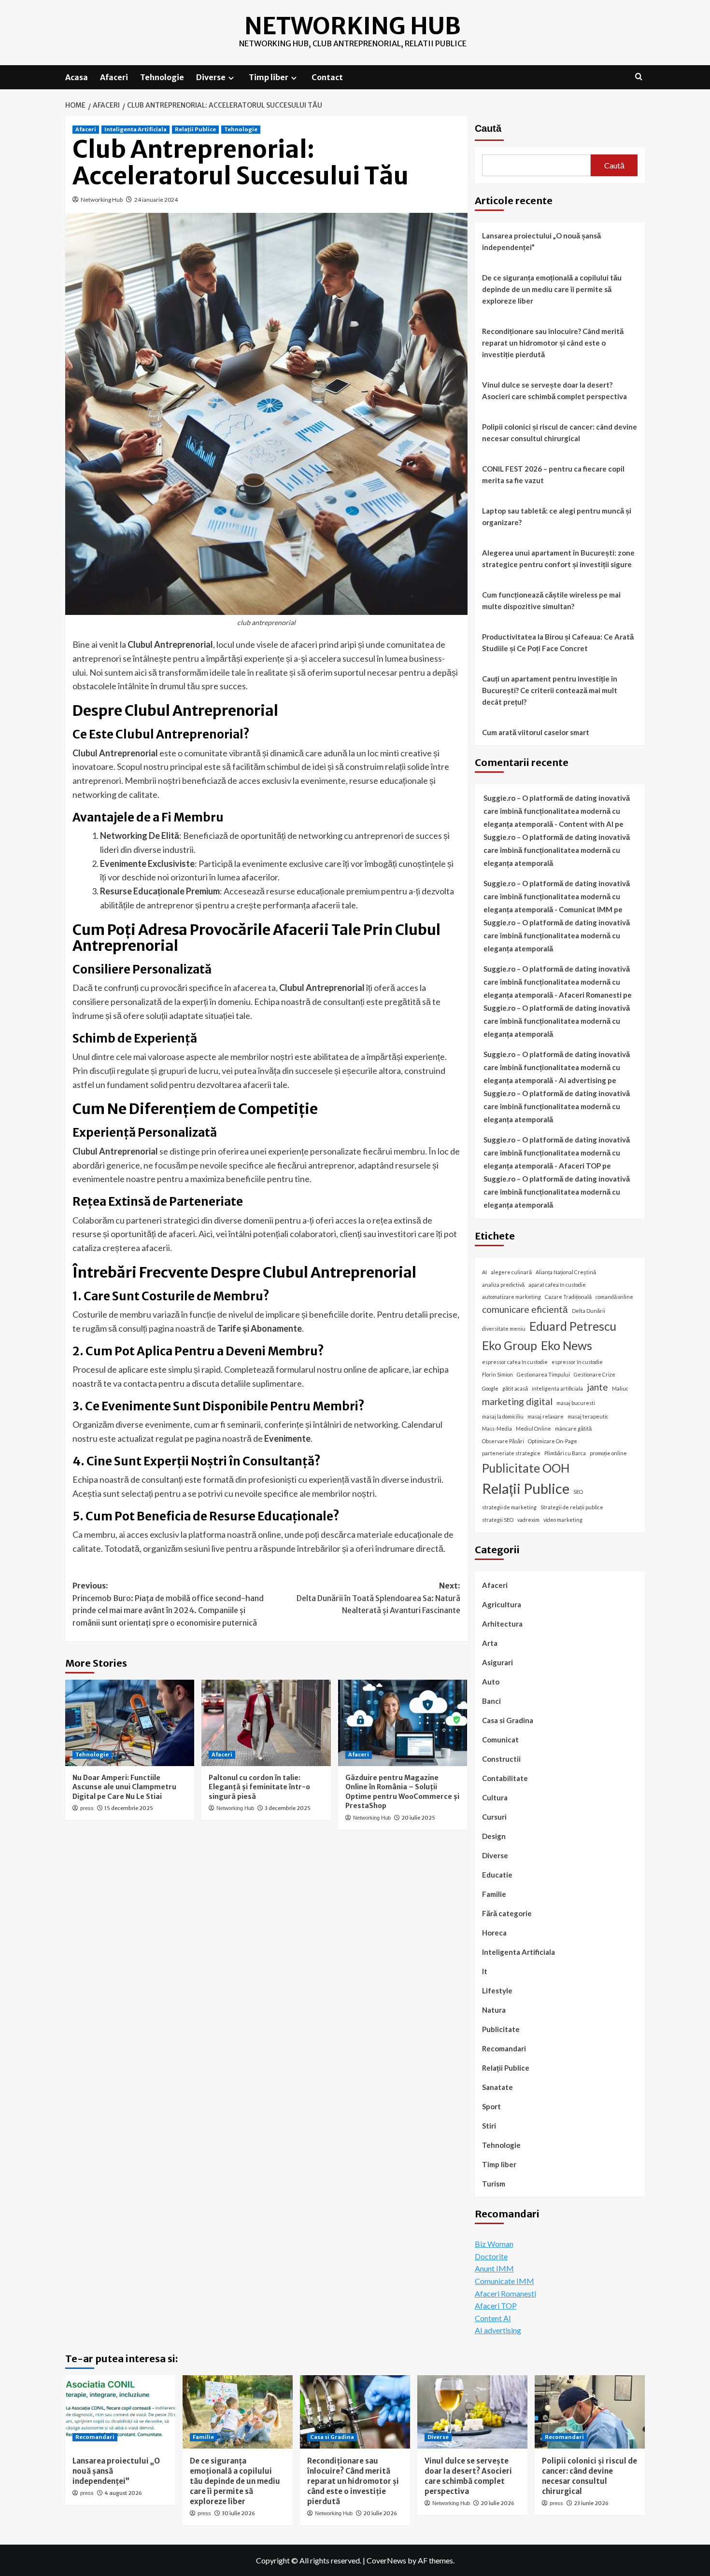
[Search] (639, 77)
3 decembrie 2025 (288, 1808)
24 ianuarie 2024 (156, 200)
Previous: (168, 1604)
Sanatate (497, 2087)
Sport (491, 2106)
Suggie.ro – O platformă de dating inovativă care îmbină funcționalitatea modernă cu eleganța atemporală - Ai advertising (557, 1067)
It (485, 1971)
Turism (494, 2184)
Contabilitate (505, 1778)
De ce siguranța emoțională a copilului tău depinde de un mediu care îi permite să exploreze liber (552, 289)
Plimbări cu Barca (565, 1453)
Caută (488, 128)
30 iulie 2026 (238, 2513)
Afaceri (114, 77)
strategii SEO (498, 1520)
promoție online (608, 1453)
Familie (494, 1894)
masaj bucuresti (576, 1403)
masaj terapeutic (588, 1416)
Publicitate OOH (526, 1468)
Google (490, 1388)
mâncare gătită (573, 1428)
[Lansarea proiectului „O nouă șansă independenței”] (120, 2412)
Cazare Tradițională (568, 1297)
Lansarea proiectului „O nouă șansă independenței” (541, 241)
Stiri (489, 2126)
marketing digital (517, 1401)
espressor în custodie (577, 1362)
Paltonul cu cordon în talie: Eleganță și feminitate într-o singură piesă (259, 1787)
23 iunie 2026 (591, 2503)
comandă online (614, 1297)
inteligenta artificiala (557, 1388)
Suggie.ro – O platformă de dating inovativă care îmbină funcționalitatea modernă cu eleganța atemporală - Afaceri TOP (557, 1153)
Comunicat (500, 1740)
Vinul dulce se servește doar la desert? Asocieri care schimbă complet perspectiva (554, 390)
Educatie (497, 1875)
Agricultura (502, 1604)
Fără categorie (507, 1913)
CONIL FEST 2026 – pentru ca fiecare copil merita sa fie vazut (553, 474)
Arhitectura (502, 1624)
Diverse (211, 77)
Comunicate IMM (504, 2281)
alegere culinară (511, 1272)
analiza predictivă (503, 1285)
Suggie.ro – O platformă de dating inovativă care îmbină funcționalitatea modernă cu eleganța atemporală (557, 850)
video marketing (563, 1520)
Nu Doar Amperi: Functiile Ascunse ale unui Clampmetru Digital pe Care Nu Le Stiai (124, 1787)
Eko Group (510, 1345)
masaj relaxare (546, 1416)
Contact (327, 77)
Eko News (567, 1345)
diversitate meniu (504, 1329)
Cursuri (494, 1817)
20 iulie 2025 (418, 1818)
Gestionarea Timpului (543, 1374)
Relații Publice (195, 129)
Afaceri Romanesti (505, 2293)
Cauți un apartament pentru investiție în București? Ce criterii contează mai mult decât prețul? (550, 690)
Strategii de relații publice (572, 1507)
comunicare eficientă (525, 1309)
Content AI (493, 2318)
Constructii (501, 1759)
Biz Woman (494, 2244)
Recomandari (504, 2048)
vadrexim (528, 1520)
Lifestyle (497, 1991)
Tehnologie (162, 77)
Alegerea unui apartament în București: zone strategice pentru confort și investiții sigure (558, 558)
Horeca (494, 1933)
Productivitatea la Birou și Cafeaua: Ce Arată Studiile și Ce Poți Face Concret (558, 642)
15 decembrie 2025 (129, 1808)
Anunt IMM (494, 2268)
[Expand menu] (231, 78)
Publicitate (501, 2029)
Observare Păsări (503, 1441)
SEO (578, 1492)
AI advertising (498, 2330)
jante (597, 1387)
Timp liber (269, 77)
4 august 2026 (123, 2493)
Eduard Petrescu (573, 1327)
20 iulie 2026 (380, 2513)
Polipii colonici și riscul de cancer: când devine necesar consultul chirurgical (560, 432)
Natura (494, 2010)
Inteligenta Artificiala (135, 129)
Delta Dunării (589, 1311)
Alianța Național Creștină (566, 1272)
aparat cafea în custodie (557, 1285)
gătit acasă (515, 1388)
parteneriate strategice (511, 1453)
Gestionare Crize (595, 1374)
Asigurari (497, 1662)
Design (494, 1836)
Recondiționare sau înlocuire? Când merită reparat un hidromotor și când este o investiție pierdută (553, 343)
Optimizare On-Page (553, 1441)
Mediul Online (533, 1428)
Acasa (77, 77)
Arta (490, 1643)
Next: (378, 1598)
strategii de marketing (509, 1507)
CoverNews (386, 2560)
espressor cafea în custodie (515, 1362)
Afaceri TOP (496, 2305)
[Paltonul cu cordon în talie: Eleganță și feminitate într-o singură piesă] (266, 1723)
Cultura (495, 1797)
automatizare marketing (511, 1297)
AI (484, 1272)
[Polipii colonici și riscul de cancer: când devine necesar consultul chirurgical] (590, 2412)
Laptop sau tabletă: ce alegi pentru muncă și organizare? (557, 516)
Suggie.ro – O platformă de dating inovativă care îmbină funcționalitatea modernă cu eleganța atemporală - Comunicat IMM (557, 896)
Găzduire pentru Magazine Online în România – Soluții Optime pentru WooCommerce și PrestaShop (402, 1792)
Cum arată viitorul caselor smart (536, 732)
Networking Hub (353, 26)
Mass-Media (497, 1428)
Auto (491, 1682)
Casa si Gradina (508, 1720)
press (87, 1808)
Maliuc (620, 1388)
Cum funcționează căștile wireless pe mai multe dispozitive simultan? (551, 600)
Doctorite (491, 2256)
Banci (491, 1701)
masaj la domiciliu (503, 1416)
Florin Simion (497, 1374)
